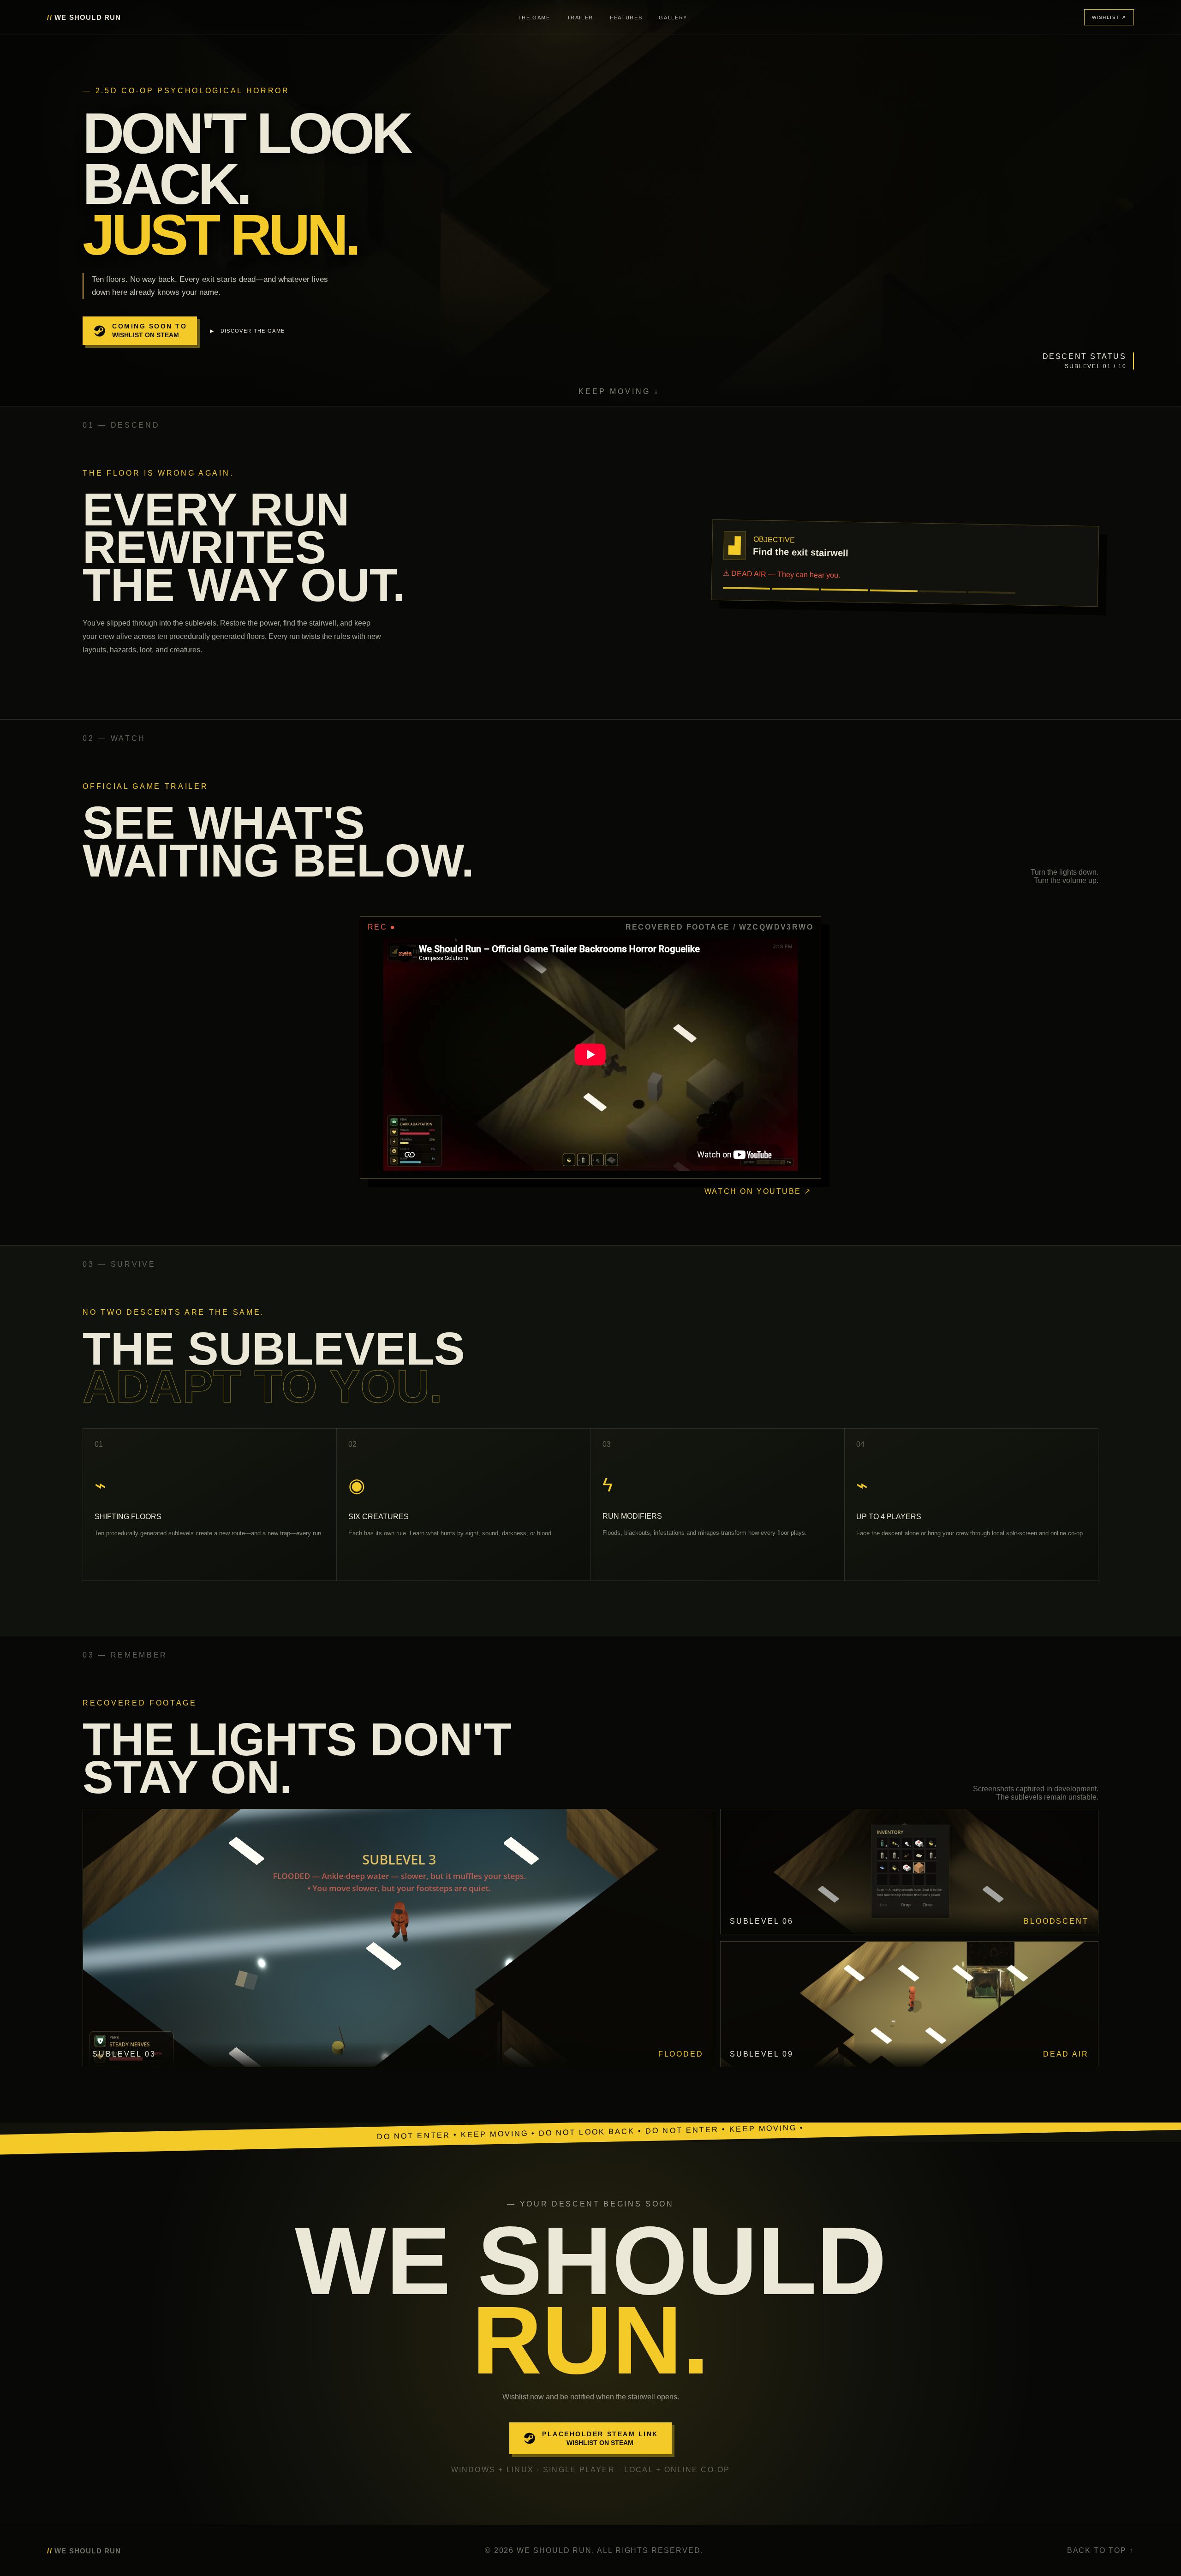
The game (534, 18)
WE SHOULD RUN (84, 17)
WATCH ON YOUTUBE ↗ (758, 1191)
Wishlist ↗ (1109, 17)
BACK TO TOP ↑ (1100, 2550)
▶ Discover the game (247, 331)
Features (626, 18)
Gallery (673, 18)
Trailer (580, 18)
